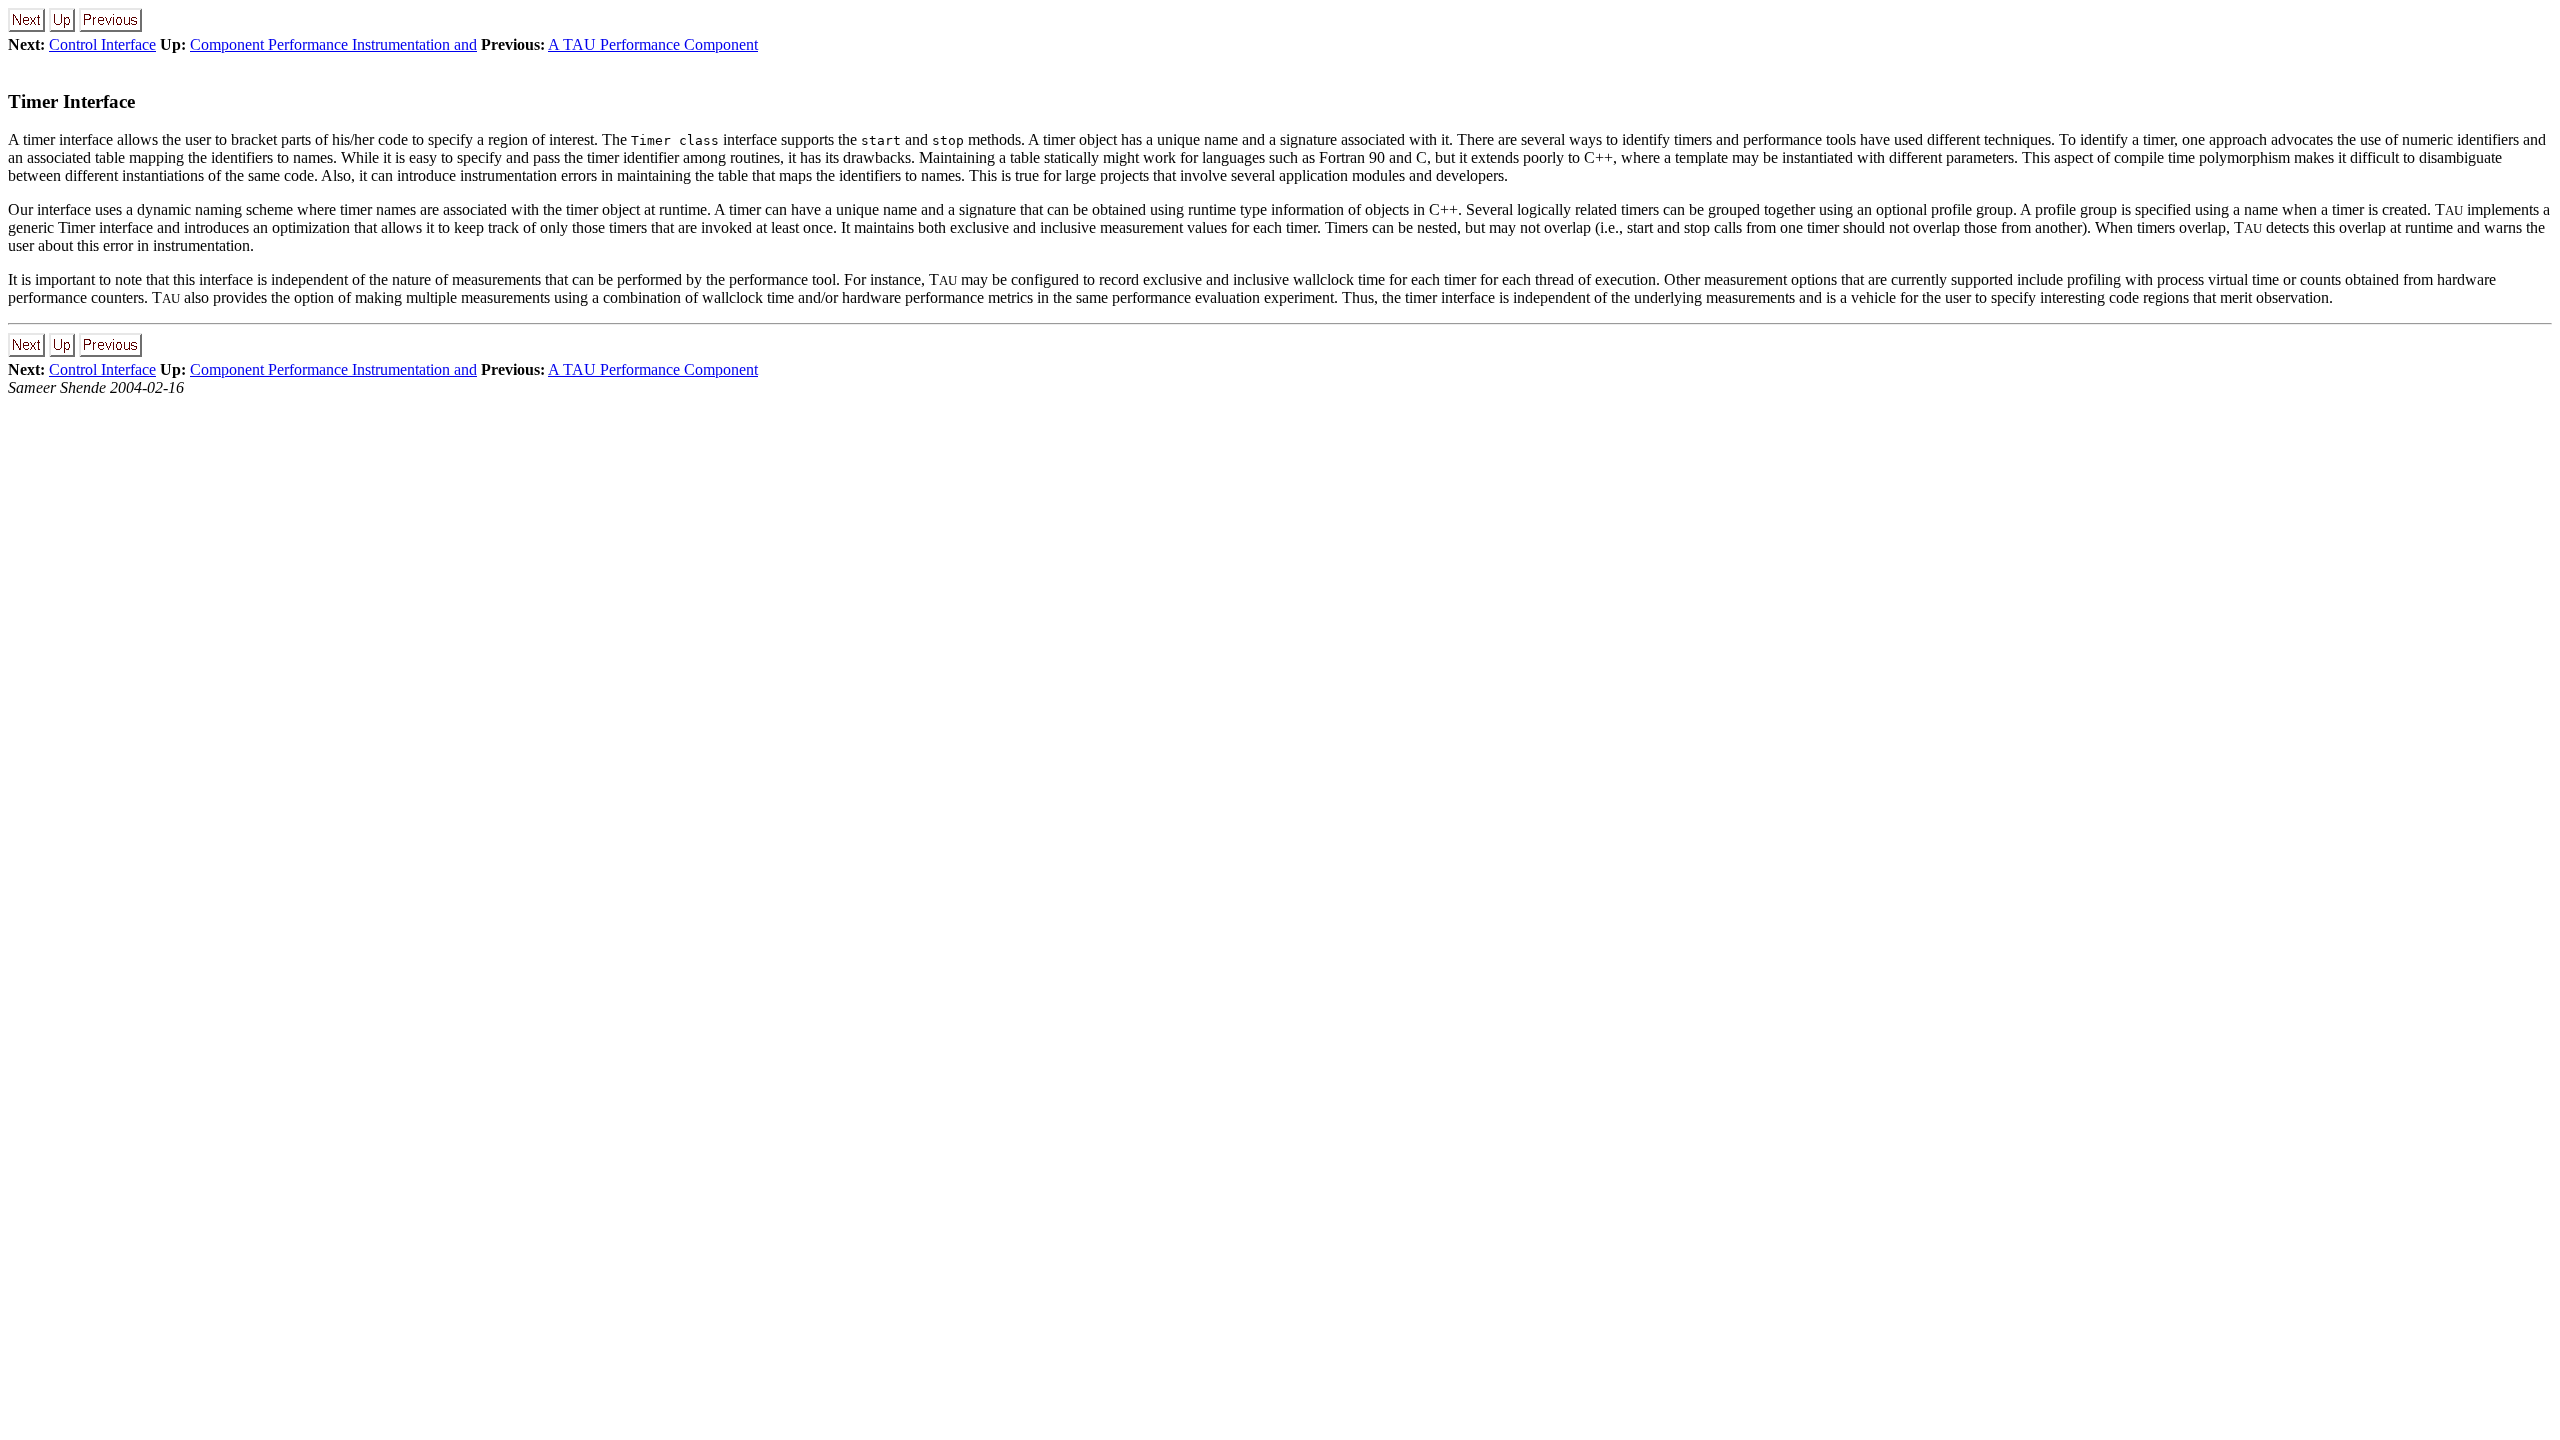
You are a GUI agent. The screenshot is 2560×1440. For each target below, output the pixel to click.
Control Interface (102, 44)
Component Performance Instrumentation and (333, 44)
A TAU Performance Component (653, 44)
